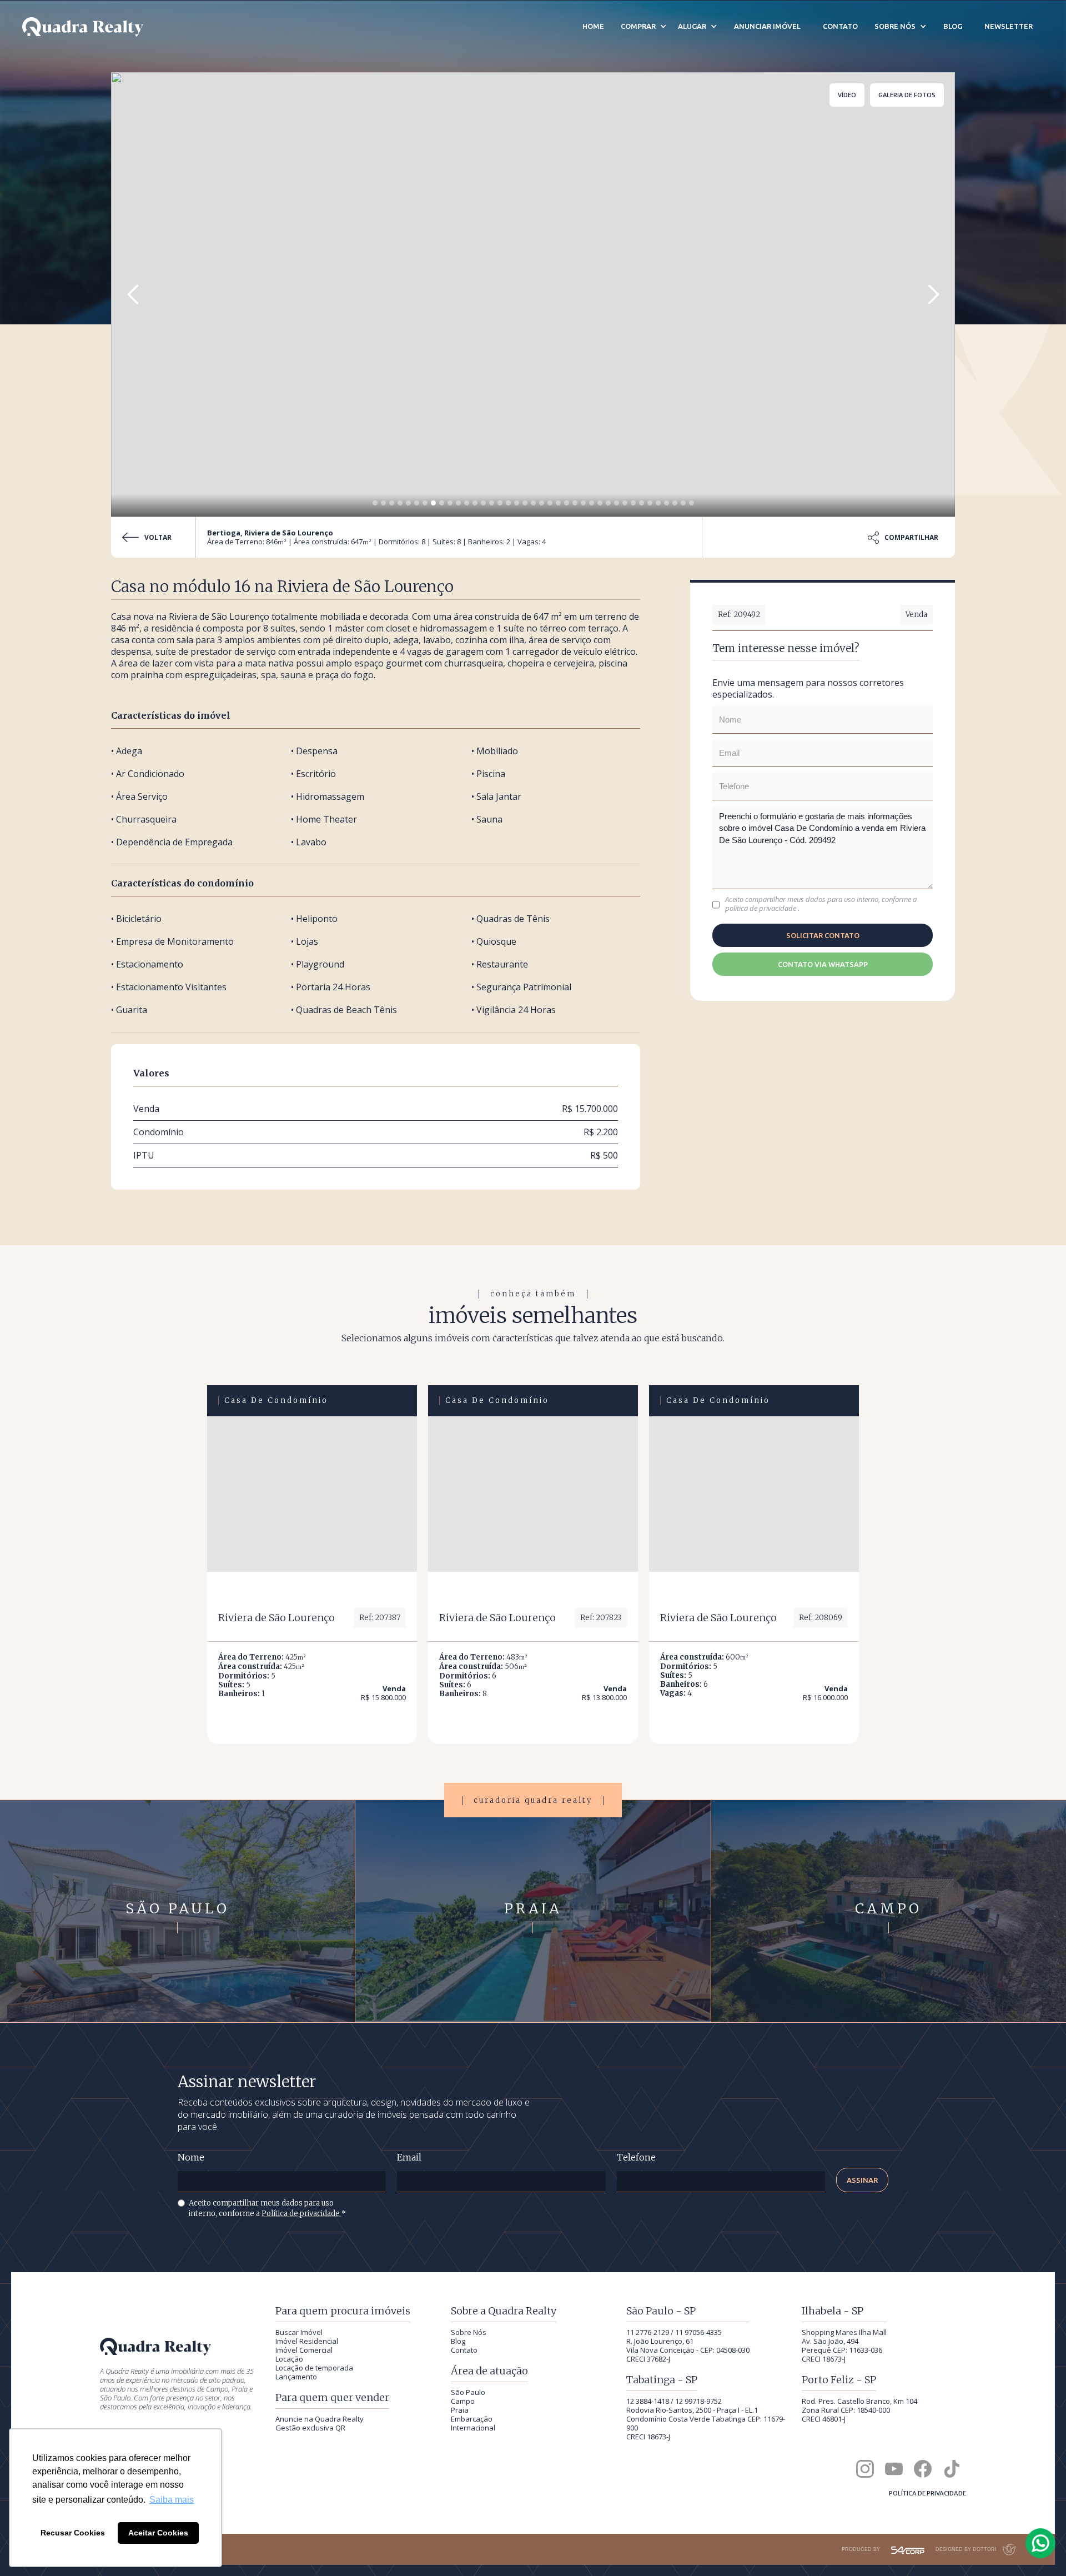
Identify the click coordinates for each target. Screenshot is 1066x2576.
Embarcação (472, 2419)
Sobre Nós (469, 2332)
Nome (191, 2157)
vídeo (847, 95)
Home (593, 26)
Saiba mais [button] (172, 2500)
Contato (464, 2350)
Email (409, 2157)
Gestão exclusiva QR (310, 2428)
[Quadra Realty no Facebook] (923, 2469)
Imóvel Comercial (304, 2350)
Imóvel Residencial (307, 2341)
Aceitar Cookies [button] (158, 2533)
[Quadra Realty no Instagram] (865, 2469)
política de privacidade (761, 908)
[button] (133, 294)
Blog (458, 2341)
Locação (289, 2359)
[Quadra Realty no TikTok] (952, 2469)
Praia (460, 2410)
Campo (463, 2401)
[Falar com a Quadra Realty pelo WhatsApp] (1041, 2543)
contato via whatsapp (823, 964)
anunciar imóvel (767, 26)
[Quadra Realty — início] (83, 27)
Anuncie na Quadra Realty (320, 2419)
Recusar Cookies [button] (73, 2533)
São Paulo (468, 2392)
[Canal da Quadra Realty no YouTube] (894, 2469)
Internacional (473, 2428)
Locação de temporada (314, 2368)
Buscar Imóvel (299, 2332)
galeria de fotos (907, 95)
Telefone (636, 2157)
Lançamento (296, 2377)
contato (840, 26)
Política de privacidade (301, 2214)
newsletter (1009, 26)
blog (953, 26)
